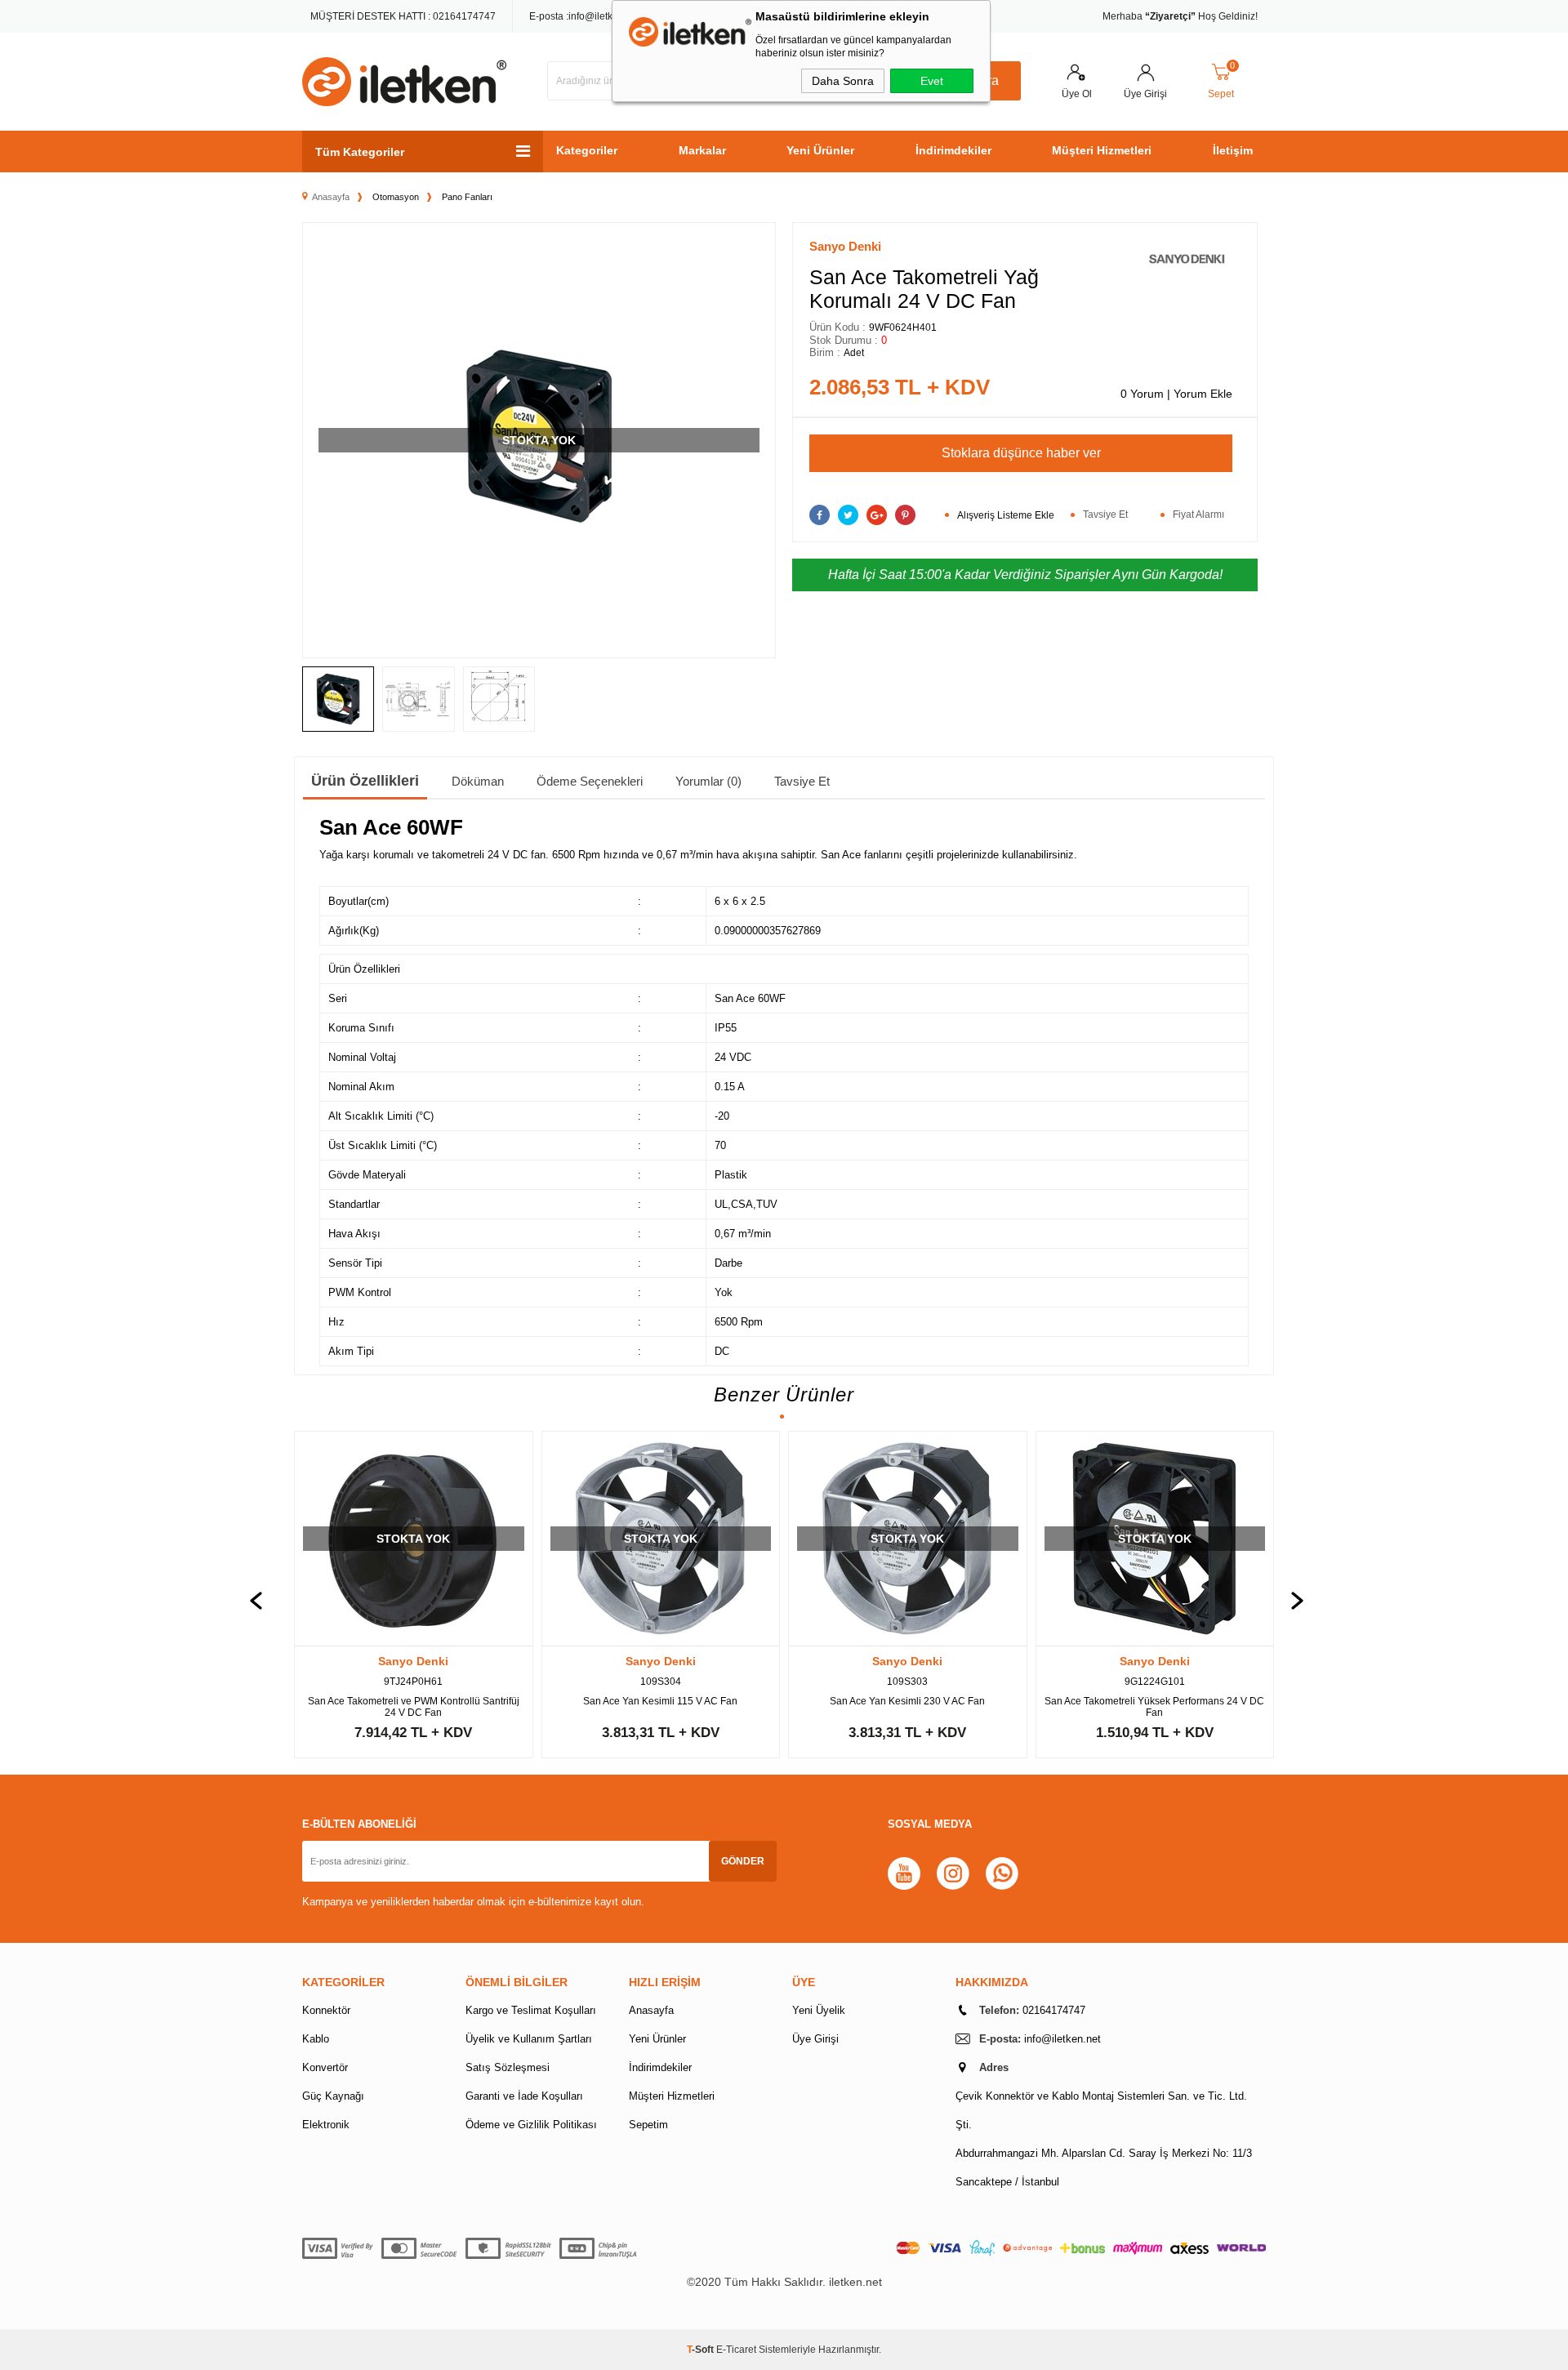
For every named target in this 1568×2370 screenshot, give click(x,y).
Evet (932, 81)
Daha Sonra (843, 81)
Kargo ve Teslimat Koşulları (531, 2010)
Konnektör (326, 2010)
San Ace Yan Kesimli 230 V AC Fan (907, 1701)
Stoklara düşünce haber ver (1021, 453)
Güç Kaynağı (333, 2096)
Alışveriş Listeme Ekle (1006, 515)
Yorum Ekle (1203, 394)
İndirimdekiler (953, 150)
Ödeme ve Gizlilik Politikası (531, 2125)
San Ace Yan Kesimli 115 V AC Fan (660, 1701)
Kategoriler (587, 150)
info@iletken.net (604, 16)
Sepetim (648, 2125)
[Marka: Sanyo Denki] (1187, 262)
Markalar (702, 150)
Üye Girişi (1145, 94)
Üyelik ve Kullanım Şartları (529, 2039)
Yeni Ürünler (820, 150)
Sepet (1222, 82)
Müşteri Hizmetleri (1102, 150)
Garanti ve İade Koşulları (524, 2096)
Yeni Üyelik (819, 2010)
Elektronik (326, 2125)
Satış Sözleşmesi (508, 2067)
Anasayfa (651, 2010)
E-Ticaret (736, 2350)
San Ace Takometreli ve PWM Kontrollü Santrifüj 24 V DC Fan (414, 1707)
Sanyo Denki (413, 1661)
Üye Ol (1077, 94)
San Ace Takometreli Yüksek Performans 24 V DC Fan (1154, 1707)
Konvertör (325, 2067)
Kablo (316, 2039)
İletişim (1233, 150)
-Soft (702, 2350)
